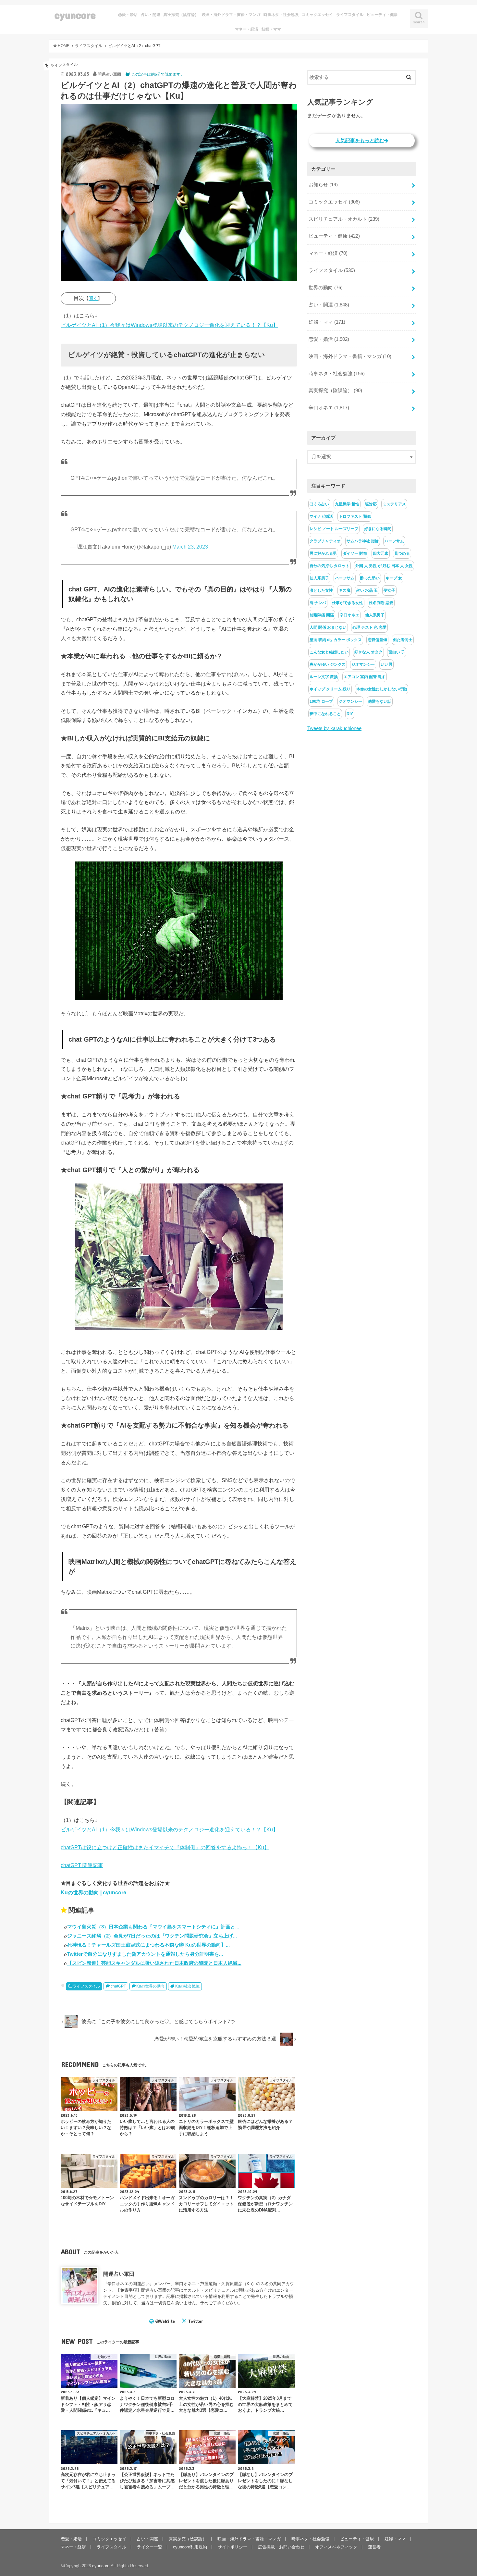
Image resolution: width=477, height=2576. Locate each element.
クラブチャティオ (325, 541)
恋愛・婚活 (128, 15)
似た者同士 (403, 640)
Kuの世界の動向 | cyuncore (93, 1892)
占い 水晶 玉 (367, 590)
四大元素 (381, 553)
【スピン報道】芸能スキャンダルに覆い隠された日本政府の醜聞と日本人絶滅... (154, 1963)
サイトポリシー (232, 2547)
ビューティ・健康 (382, 15)
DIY (350, 714)
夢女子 (389, 590)
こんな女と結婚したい (329, 652)
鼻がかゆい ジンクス (328, 664)
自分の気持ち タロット (330, 566)
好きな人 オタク (368, 652)
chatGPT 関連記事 (82, 1865)
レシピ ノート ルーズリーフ (334, 529)
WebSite (167, 2321)
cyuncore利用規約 (190, 2547)
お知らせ (323, 185)
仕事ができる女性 (348, 603)
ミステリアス (394, 504)
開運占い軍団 (119, 2274)
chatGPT (118, 1986)
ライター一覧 (150, 2547)
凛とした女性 (321, 590)
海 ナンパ (318, 603)
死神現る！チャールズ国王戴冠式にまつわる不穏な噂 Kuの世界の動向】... (148, 1945)
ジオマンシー (363, 664)
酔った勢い (370, 578)
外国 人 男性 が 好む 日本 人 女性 (384, 566)
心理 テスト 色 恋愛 (369, 627)
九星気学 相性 (347, 504)
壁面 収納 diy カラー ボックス (336, 640)
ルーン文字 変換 (324, 677)
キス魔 (345, 590)
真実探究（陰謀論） (181, 15)
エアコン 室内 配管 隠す (365, 677)
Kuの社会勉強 (187, 1986)
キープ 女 (394, 578)
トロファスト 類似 (355, 516)
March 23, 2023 (190, 547)
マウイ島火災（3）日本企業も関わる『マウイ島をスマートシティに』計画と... (153, 1927)
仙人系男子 (319, 578)
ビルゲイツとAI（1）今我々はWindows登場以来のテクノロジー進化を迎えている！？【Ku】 (169, 325)
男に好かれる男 (323, 553)
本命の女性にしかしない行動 (382, 689)
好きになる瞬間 (378, 529)
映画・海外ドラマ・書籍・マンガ (231, 15)
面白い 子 (397, 652)
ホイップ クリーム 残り (330, 689)
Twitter (196, 2321)
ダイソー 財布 (355, 553)
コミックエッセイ (317, 15)
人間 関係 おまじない (328, 627)
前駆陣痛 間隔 (322, 615)
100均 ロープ (321, 701)
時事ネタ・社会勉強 (281, 15)
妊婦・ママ (271, 29)
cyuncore (75, 15)
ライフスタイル (350, 15)
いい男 (386, 664)
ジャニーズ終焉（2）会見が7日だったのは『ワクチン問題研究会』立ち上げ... (152, 1936)
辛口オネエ (329, 408)
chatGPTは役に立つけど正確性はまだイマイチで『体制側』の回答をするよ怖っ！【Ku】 (165, 1847)
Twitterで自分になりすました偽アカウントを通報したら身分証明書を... (145, 1954)
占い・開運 (151, 15)
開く (93, 298)
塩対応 (371, 504)
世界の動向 (326, 288)
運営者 (374, 2547)
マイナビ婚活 (321, 516)
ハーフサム (394, 541)
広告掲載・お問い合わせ (281, 2547)
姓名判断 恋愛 (381, 603)
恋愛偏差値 (377, 640)
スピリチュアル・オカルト (344, 219)
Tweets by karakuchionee (334, 728)
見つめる (402, 553)
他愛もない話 (380, 701)
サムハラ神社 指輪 (363, 541)
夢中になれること (325, 714)
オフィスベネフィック (336, 2547)
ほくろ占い (319, 504)
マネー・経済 (247, 29)
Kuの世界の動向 (150, 1986)
